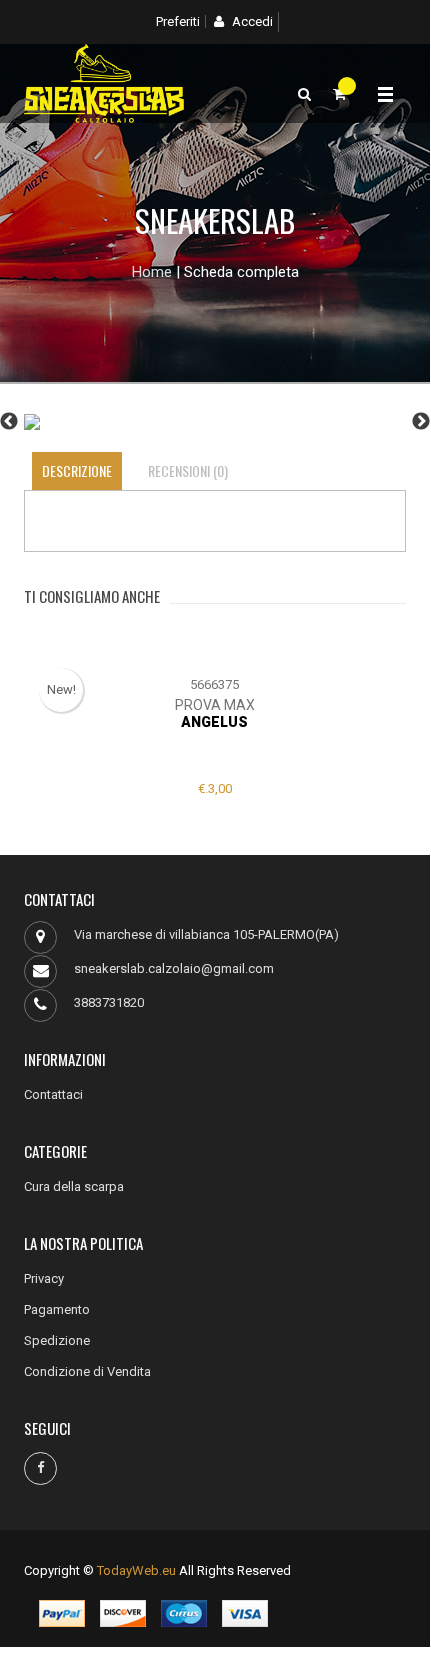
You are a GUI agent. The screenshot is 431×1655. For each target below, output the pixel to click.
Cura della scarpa (74, 1186)
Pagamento (57, 1309)
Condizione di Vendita (87, 1371)
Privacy (44, 1278)
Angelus (214, 722)
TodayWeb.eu (136, 1570)
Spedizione (57, 1340)
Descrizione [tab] (77, 470)
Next (421, 422)
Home (152, 272)
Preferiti (178, 21)
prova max (215, 705)
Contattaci (53, 1094)
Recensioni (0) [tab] (188, 470)
